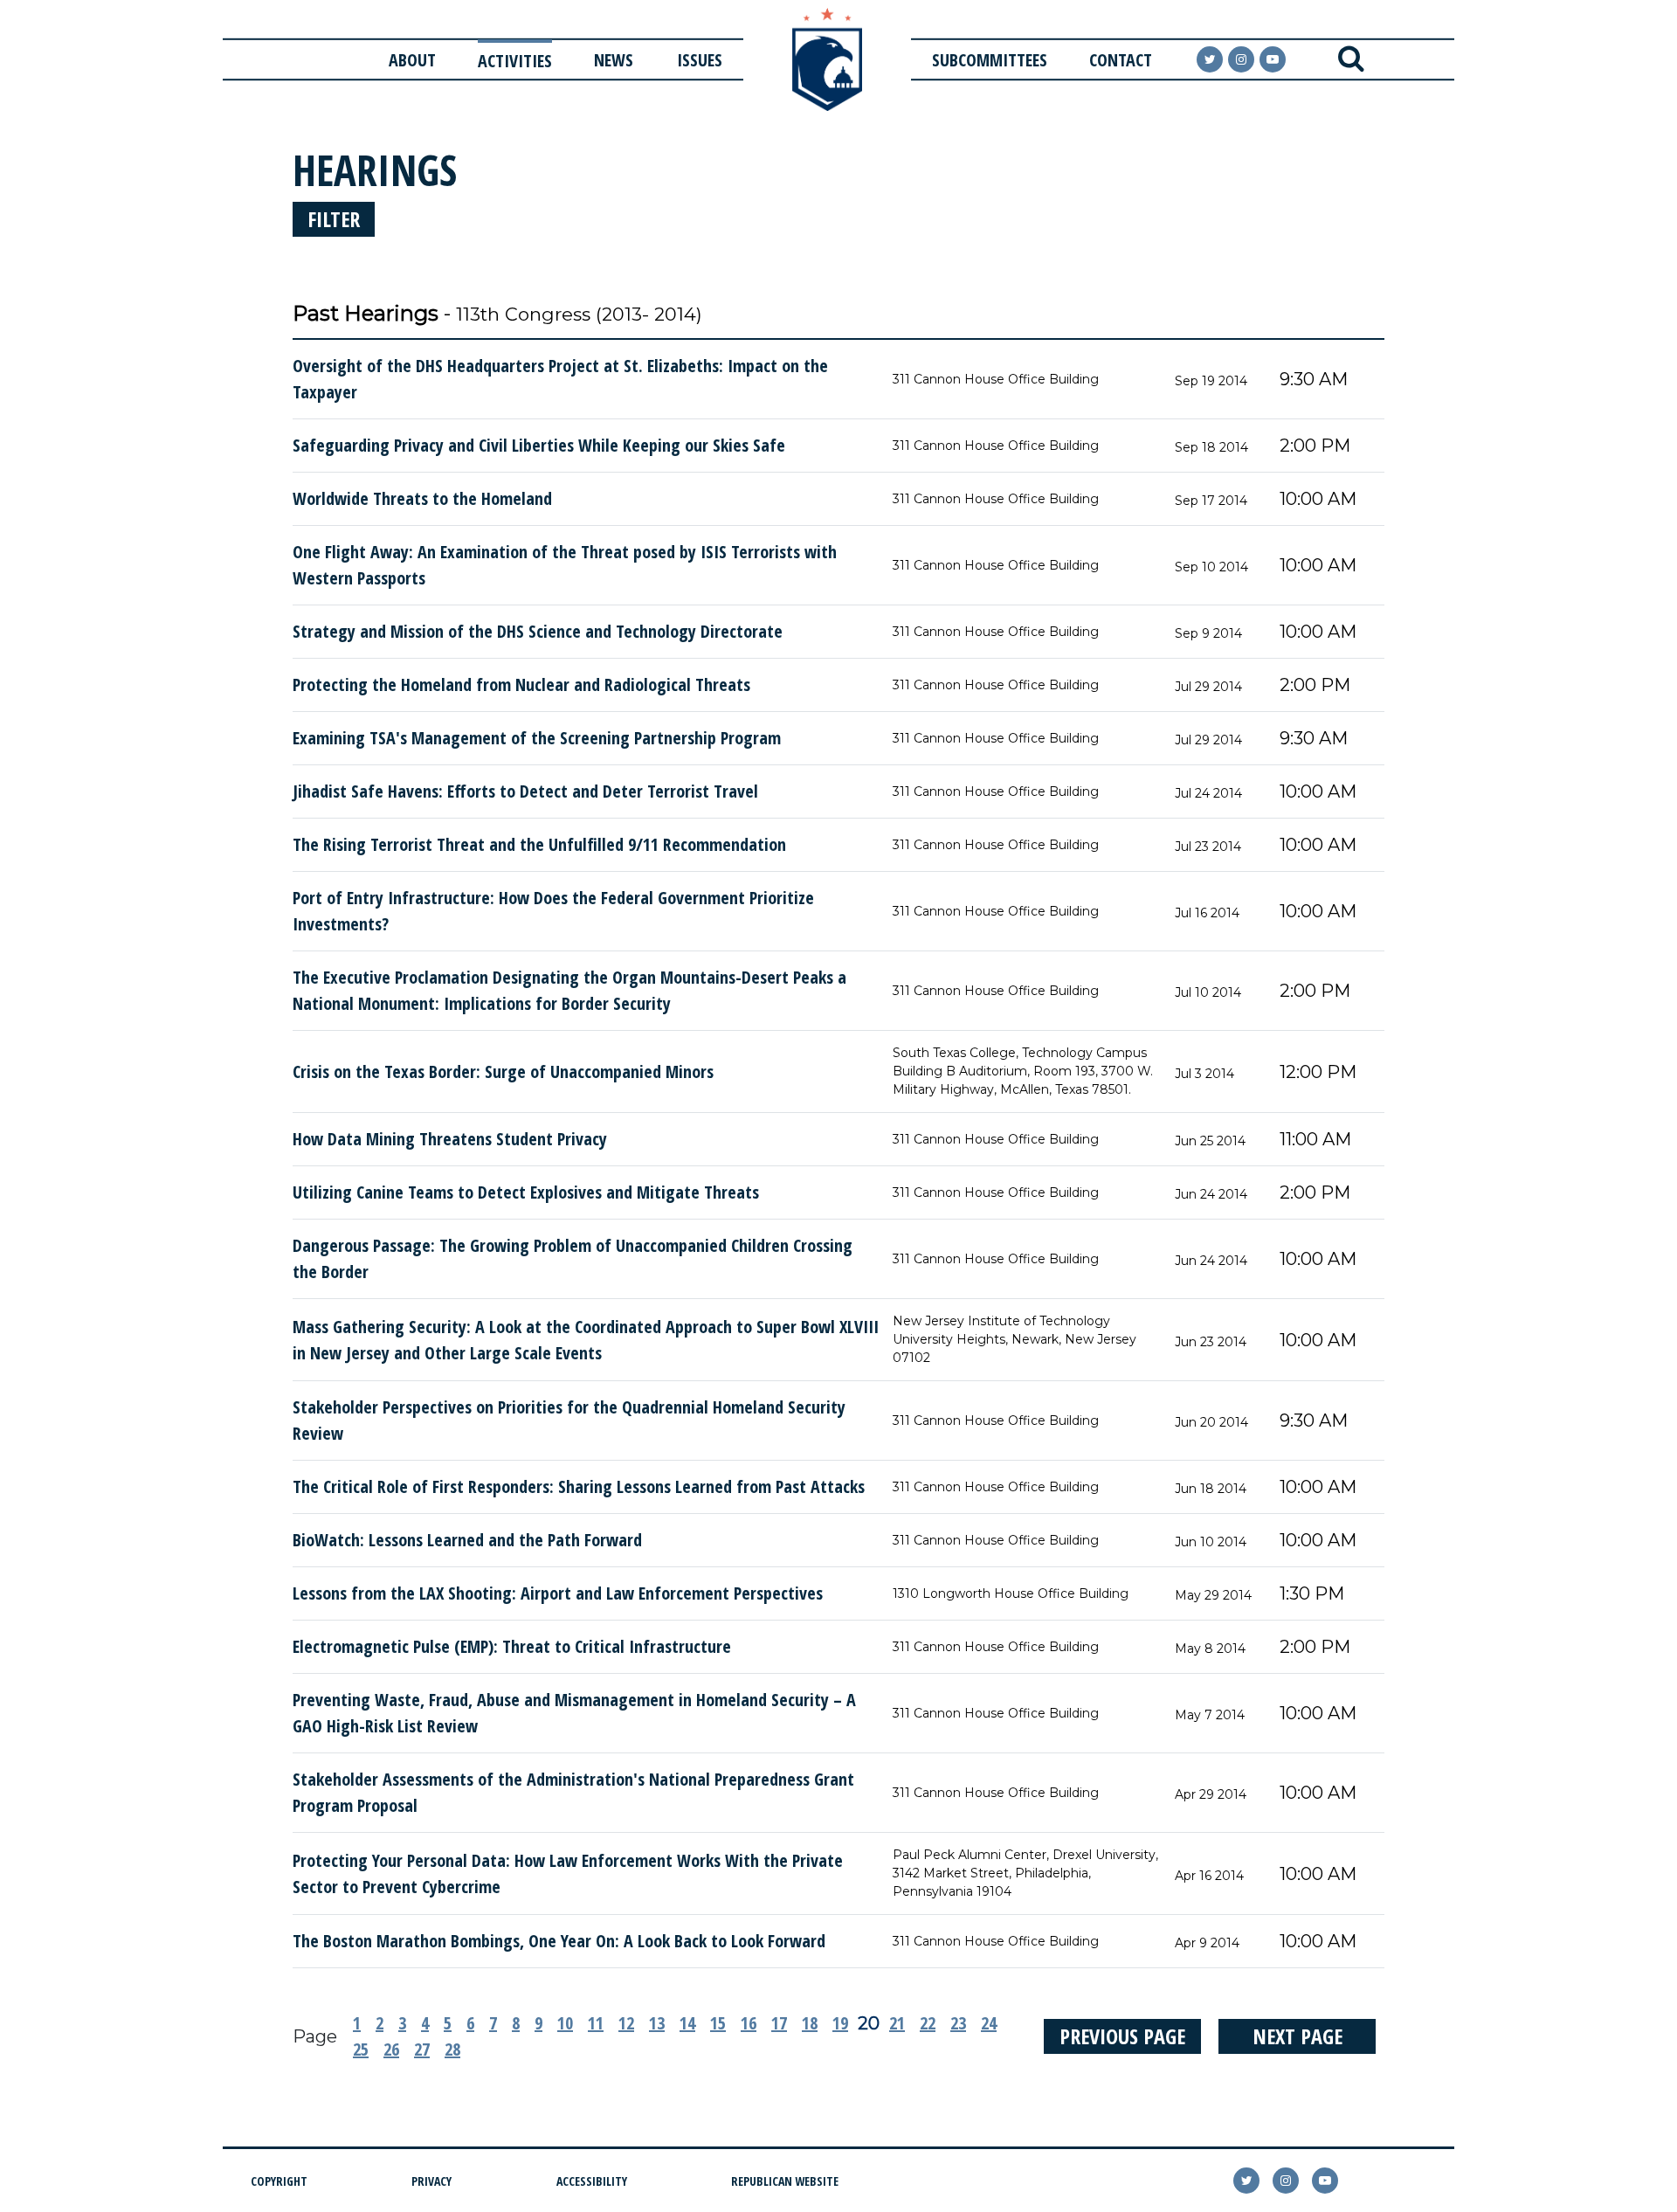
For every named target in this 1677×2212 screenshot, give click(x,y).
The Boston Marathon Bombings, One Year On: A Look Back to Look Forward (559, 1941)
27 (422, 2049)
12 (626, 2023)
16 (749, 2023)
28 (452, 2049)
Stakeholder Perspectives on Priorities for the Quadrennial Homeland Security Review (569, 1420)
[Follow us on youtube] (1273, 59)
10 (565, 2023)
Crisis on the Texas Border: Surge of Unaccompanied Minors (503, 1071)
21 (897, 2023)
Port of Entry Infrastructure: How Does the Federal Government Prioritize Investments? (553, 911)
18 (810, 2023)
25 (361, 2049)
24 (989, 2023)
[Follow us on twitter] (1246, 2181)
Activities (515, 61)
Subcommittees (990, 60)
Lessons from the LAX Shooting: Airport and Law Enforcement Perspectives (558, 1593)
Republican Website (785, 2181)
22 (928, 2023)
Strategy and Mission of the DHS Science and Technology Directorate (538, 631)
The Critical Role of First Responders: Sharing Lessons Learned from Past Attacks (579, 1486)
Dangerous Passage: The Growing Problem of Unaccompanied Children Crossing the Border (573, 1258)
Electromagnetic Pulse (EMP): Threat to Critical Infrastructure (512, 1646)
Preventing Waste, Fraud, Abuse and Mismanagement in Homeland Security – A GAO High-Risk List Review (574, 1713)
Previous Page (1122, 2036)
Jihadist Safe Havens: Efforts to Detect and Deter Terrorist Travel (525, 791)
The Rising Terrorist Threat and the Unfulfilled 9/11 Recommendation (539, 844)
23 (958, 2023)
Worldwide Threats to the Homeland (422, 498)
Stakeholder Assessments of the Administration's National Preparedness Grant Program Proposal (573, 1792)
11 (596, 2023)
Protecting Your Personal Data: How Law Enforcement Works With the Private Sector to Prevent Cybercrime (568, 1873)
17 (779, 2023)
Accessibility (592, 2181)
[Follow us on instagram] (1241, 59)
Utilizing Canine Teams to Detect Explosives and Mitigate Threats (526, 1192)
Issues (700, 60)
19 (840, 2023)
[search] (1351, 59)
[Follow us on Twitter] (1210, 59)
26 (391, 2049)
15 (718, 2023)
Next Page (1297, 2036)
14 (687, 2023)
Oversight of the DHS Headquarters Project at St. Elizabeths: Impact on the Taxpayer (560, 379)
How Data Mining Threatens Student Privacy (450, 1139)
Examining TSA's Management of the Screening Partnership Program (537, 738)
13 (657, 2023)
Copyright (279, 2181)
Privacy (431, 2181)
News (614, 60)
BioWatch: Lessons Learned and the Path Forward (467, 1540)
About (412, 60)
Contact (1121, 60)
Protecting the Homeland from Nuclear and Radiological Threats (521, 684)
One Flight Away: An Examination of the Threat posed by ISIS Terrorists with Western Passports (565, 565)
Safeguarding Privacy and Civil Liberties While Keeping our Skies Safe (539, 445)
